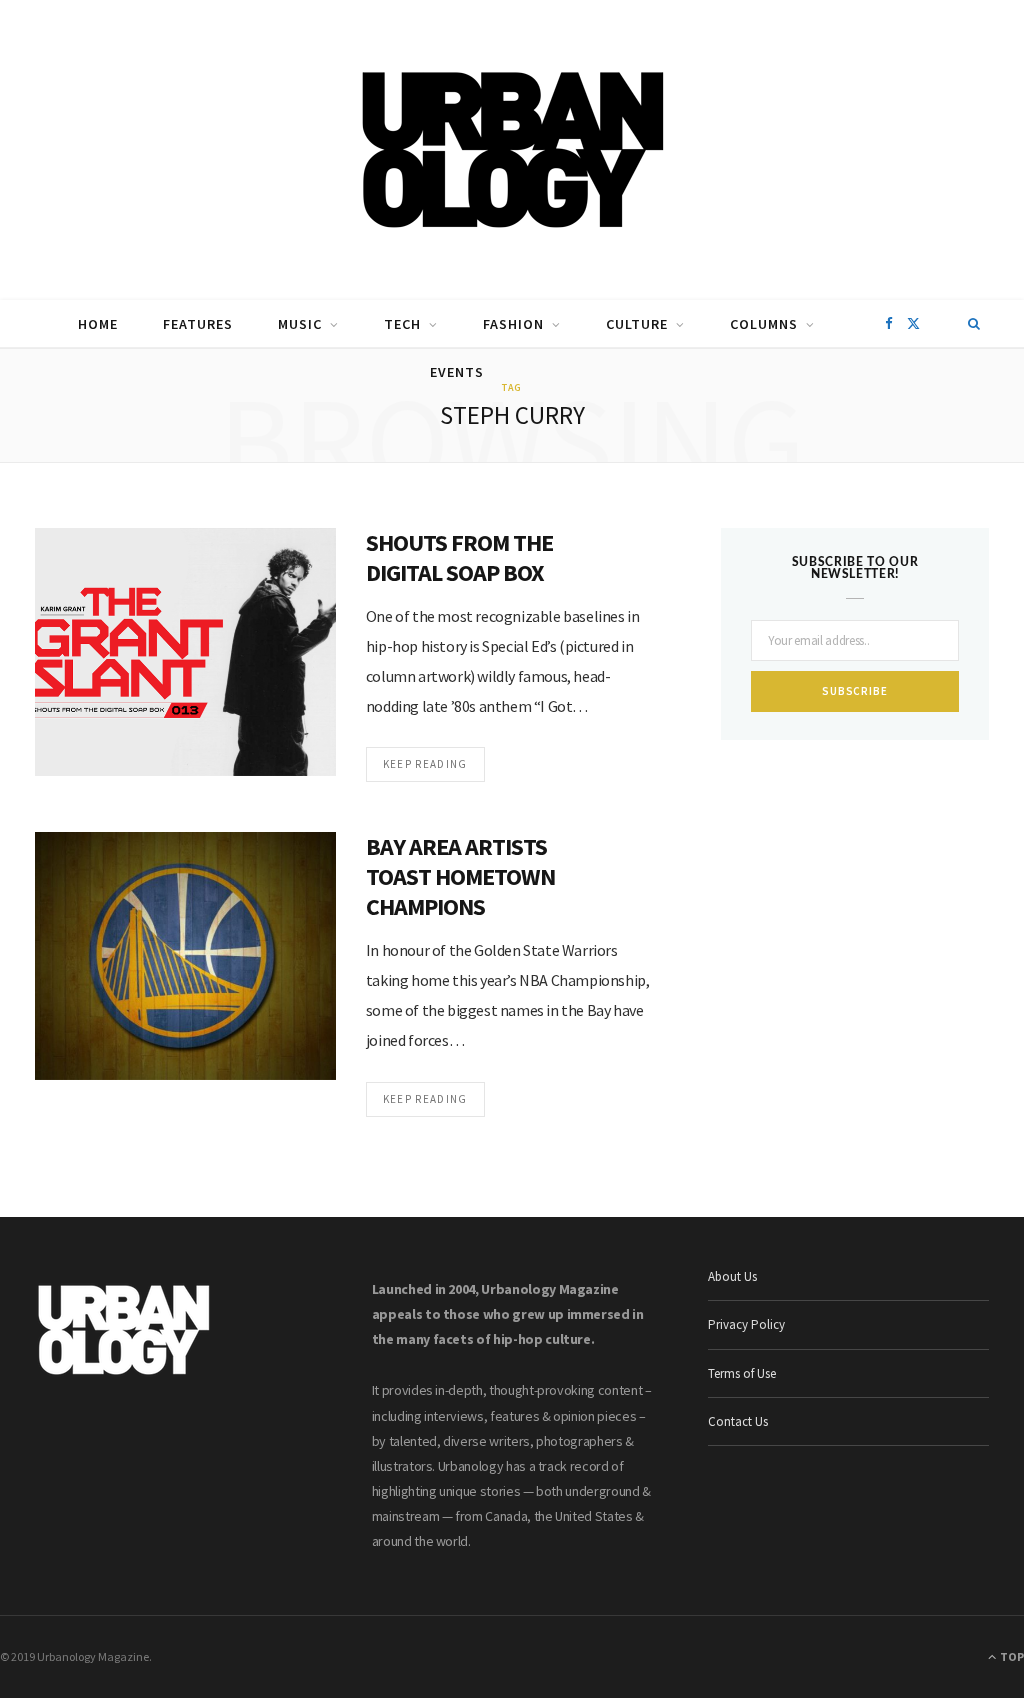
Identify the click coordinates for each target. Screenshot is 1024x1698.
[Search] (974, 324)
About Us (732, 1276)
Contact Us (738, 1421)
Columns (764, 324)
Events (457, 372)
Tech (402, 324)
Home (98, 324)
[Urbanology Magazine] (512, 150)
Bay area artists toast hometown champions (461, 876)
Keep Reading (425, 764)
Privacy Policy (746, 1324)
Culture (637, 324)
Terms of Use (742, 1373)
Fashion (513, 324)
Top (1011, 1656)
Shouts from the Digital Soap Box (460, 557)
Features (198, 324)
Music (300, 324)
